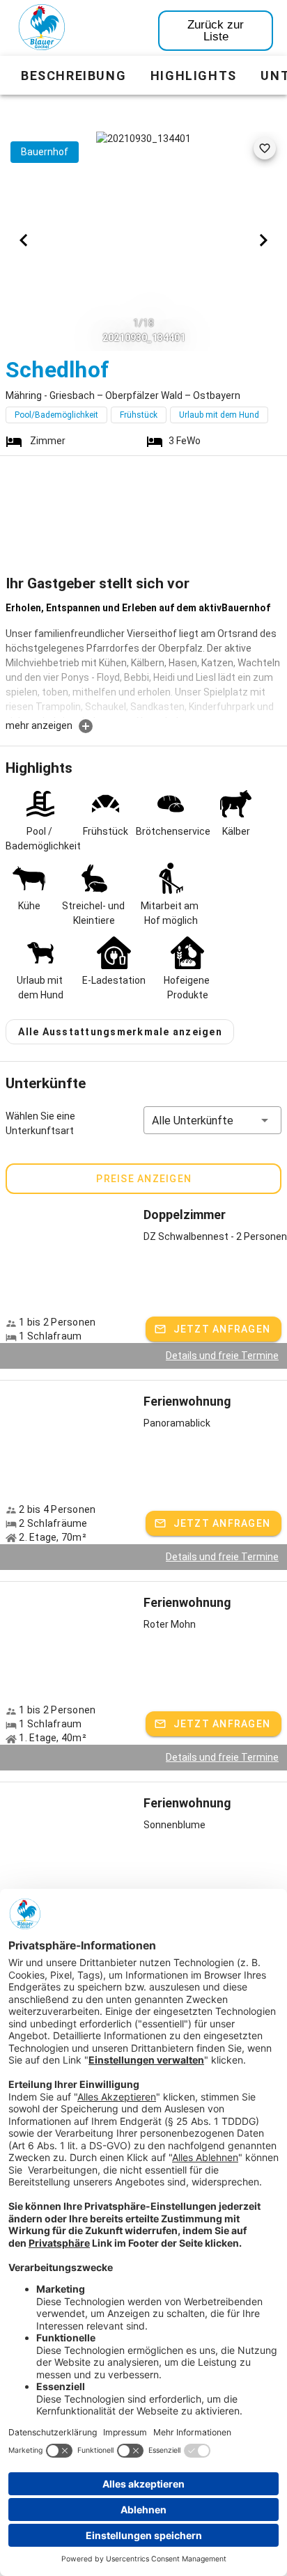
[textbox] (143, 659)
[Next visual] (263, 240)
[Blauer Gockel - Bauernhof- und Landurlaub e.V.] (42, 30)
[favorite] (265, 148)
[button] (212, 1120)
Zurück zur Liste (216, 31)
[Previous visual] (24, 240)
